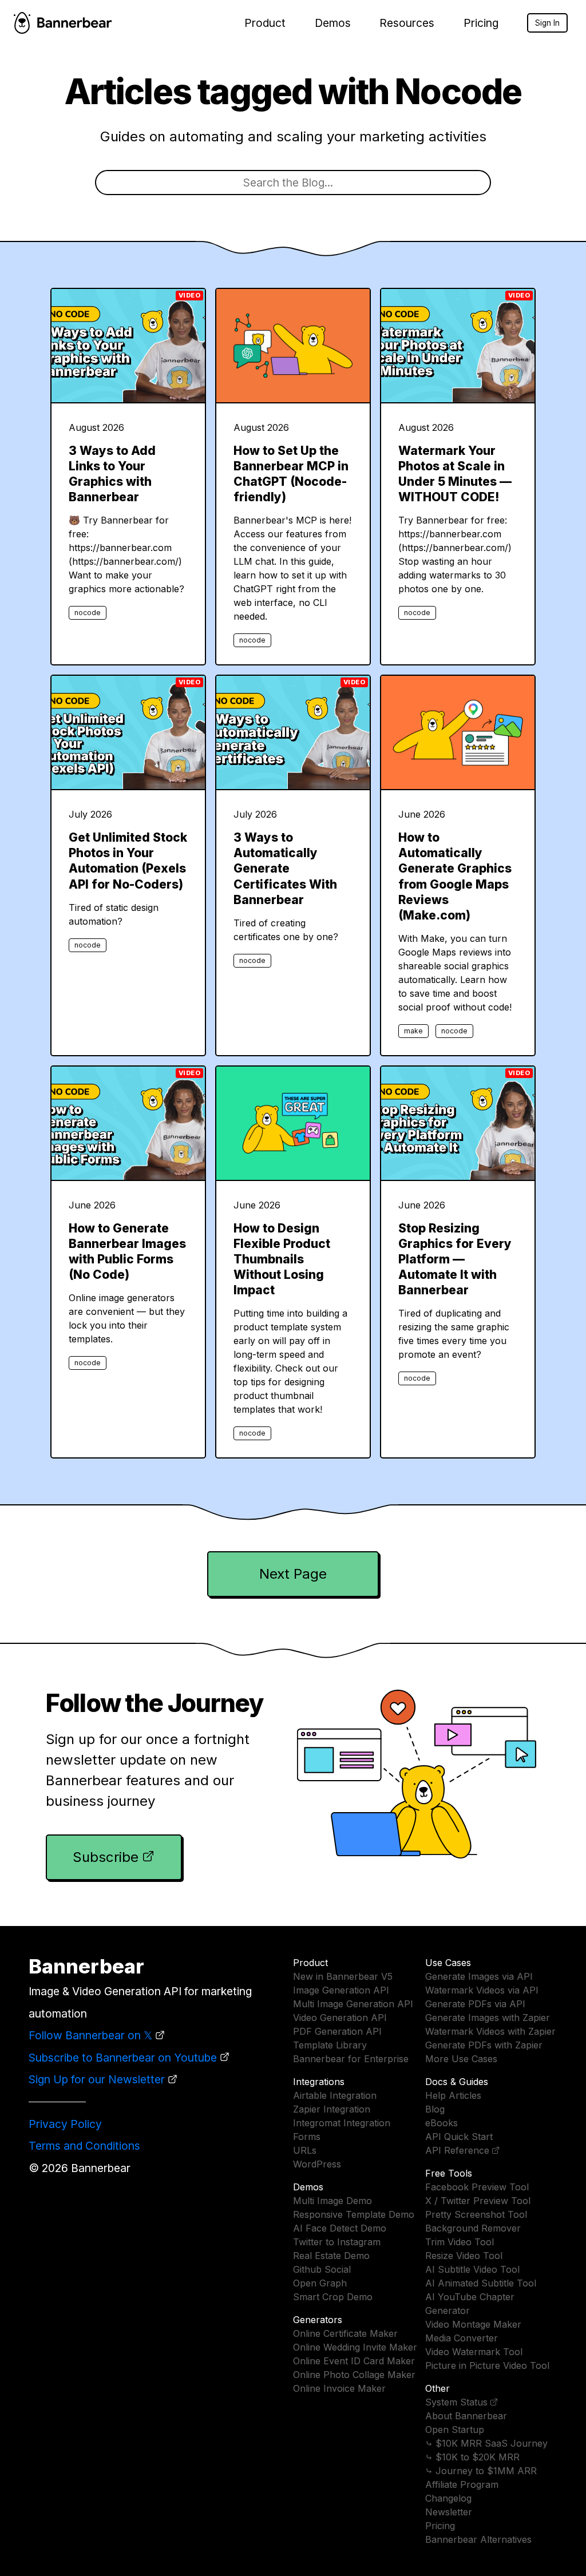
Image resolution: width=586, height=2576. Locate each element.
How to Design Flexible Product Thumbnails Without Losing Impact (282, 1259)
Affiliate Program (462, 2484)
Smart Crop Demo (333, 2297)
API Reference (457, 2150)
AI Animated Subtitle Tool (481, 2283)
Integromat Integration (342, 2123)
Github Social (322, 2269)
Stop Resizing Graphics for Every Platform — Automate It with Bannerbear (455, 1259)
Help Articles (453, 2095)
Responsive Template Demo (354, 2214)
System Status (456, 2402)
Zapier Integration (332, 2109)
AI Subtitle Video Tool (472, 2269)
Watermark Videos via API (482, 1990)
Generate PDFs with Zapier (484, 2045)
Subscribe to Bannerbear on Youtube (123, 2058)
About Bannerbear (466, 2416)
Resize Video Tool (464, 2256)
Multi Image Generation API (353, 2004)
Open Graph (320, 2283)
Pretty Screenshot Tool (476, 2214)
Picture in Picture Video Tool (487, 2365)
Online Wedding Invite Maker (355, 2347)
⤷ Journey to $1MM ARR (481, 2471)
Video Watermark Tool (474, 2352)
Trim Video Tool (460, 2242)
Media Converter (462, 2338)
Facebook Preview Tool (477, 2187)
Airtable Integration (335, 2095)
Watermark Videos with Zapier (490, 2031)
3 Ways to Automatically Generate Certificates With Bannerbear (285, 868)
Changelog (448, 2498)
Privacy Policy (65, 2124)
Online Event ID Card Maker (354, 2361)
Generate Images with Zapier (488, 2018)
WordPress (317, 2164)
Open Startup (455, 2430)
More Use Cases (461, 2059)
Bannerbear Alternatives (478, 2539)
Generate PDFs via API (475, 2004)
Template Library (330, 2045)
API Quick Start (459, 2137)
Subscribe (106, 1857)
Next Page (293, 1574)
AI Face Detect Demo (340, 2228)
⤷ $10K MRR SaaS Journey (486, 2443)
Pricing (481, 23)
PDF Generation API (337, 2031)
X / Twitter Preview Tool (478, 2201)
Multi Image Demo (332, 2201)
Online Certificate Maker (345, 2333)
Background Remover (473, 2228)
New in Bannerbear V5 (343, 1976)
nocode (88, 613)
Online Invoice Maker (339, 2388)
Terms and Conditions (84, 2146)
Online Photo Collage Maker (354, 2375)
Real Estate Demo (331, 2256)
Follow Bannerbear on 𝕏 (90, 2035)
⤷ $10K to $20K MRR (472, 2457)
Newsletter (449, 2512)
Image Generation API (341, 1990)
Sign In (547, 23)
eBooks (442, 2123)
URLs (305, 2150)
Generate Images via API (479, 1976)
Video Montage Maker (473, 2324)
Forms (307, 2137)
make (413, 1031)
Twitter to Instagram (337, 2242)
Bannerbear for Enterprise (351, 2059)
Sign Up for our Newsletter (97, 2079)
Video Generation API (340, 2018)
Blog (435, 2109)
